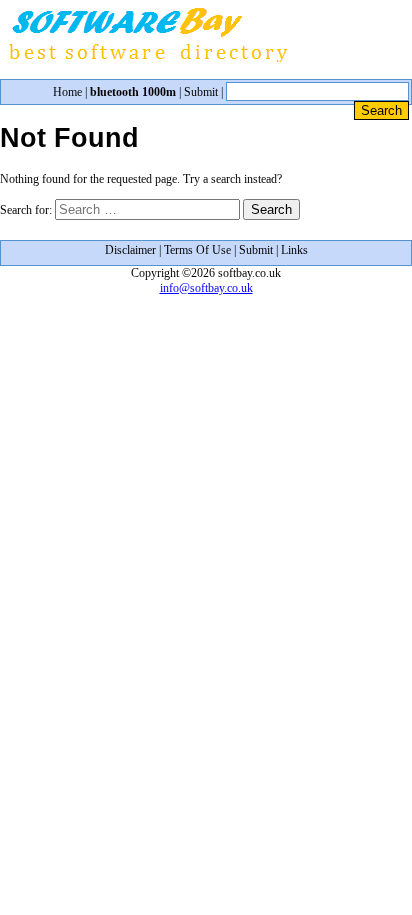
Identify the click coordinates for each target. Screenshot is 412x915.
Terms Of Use (197, 250)
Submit (201, 92)
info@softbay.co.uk (206, 288)
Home (67, 92)
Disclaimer (130, 250)
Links (294, 250)
